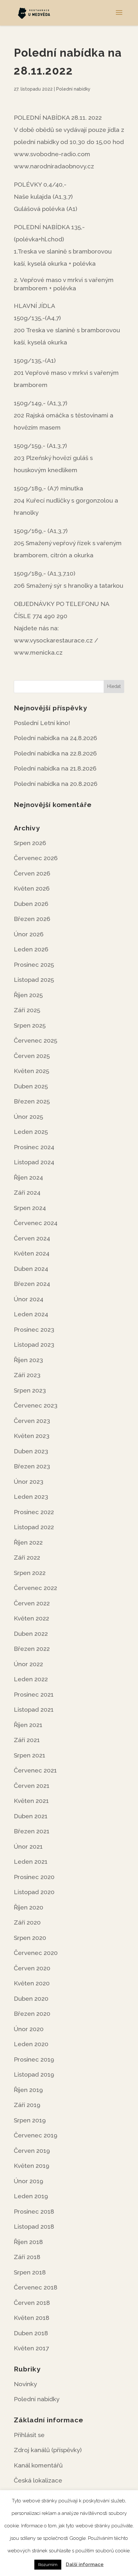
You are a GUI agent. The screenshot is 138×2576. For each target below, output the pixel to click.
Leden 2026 (31, 949)
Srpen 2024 (30, 1208)
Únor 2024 (29, 1299)
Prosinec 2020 (34, 1877)
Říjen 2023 (28, 1360)
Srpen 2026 (30, 843)
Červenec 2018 (36, 2287)
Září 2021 (27, 1740)
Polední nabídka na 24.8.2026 (56, 738)
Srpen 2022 (30, 1573)
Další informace (85, 2564)
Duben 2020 (31, 1999)
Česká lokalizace (38, 2480)
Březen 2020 (32, 2014)
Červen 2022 (32, 1603)
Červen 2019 (32, 2151)
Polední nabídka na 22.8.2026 (55, 753)
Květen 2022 (31, 1618)
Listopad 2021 (34, 1709)
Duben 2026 (31, 904)
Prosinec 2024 (34, 1147)
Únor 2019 (29, 2181)
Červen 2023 (32, 1421)
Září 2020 (27, 1922)
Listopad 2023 (34, 1345)
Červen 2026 (32, 873)
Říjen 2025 (28, 995)
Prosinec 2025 (34, 965)
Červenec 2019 (36, 2135)
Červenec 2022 (35, 1588)
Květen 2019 (32, 2166)
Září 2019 (27, 2105)
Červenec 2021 (35, 1770)
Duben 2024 (31, 1269)
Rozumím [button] (48, 2565)
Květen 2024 (32, 1253)
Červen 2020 (32, 1968)
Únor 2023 (29, 1482)
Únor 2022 (28, 1664)
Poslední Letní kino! (42, 723)
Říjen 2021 (28, 1725)
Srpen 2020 (30, 1938)
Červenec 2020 (36, 1953)
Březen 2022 (32, 1649)
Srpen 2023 (30, 1390)
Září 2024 (27, 1192)
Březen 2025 (32, 1101)
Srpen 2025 (30, 1025)
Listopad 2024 (34, 1162)
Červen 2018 (32, 2303)
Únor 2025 (28, 1117)
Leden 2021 (31, 1861)
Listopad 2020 (34, 1892)
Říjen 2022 (28, 1542)
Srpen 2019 (30, 2120)
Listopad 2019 (34, 2074)
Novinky (25, 2384)
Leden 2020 (31, 2044)
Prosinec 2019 (34, 2059)
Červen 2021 (32, 1786)
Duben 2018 (31, 2333)
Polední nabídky (73, 89)
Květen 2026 (32, 888)
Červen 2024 (32, 1238)
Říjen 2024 (28, 1177)
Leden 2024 (31, 1314)
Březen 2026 (32, 919)
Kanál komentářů (38, 2465)
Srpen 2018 (30, 2272)
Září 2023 (27, 1375)
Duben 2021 (31, 1816)
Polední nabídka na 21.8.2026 (55, 768)
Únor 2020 (29, 2029)
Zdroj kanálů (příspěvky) (48, 2450)
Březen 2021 (32, 1831)
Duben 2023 (31, 1451)
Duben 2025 (31, 1086)
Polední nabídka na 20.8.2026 (56, 784)
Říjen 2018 (28, 2242)
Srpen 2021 (30, 1755)
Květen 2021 (31, 1801)
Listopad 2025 (34, 980)
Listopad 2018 (34, 2226)
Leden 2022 (31, 1679)
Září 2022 (27, 1557)
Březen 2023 (32, 1466)
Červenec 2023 (36, 1405)
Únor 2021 (28, 1846)
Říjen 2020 (29, 1907)
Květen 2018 (32, 2318)
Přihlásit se (29, 2435)
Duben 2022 (31, 1634)
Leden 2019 (31, 2196)
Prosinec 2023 (34, 1329)
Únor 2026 (29, 934)
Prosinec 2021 (34, 1694)
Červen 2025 (32, 1056)
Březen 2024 (32, 1284)
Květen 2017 (31, 2348)
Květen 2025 (31, 1071)
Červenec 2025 (35, 1040)
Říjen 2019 (28, 2090)
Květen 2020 (32, 1983)
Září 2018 (27, 2257)
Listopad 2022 (34, 1527)
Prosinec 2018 (34, 2211)
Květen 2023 (32, 1436)
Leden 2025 (31, 1132)
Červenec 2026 (36, 858)
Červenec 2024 (36, 1223)
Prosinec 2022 (34, 1512)
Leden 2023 (31, 1497)
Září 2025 (27, 1010)
